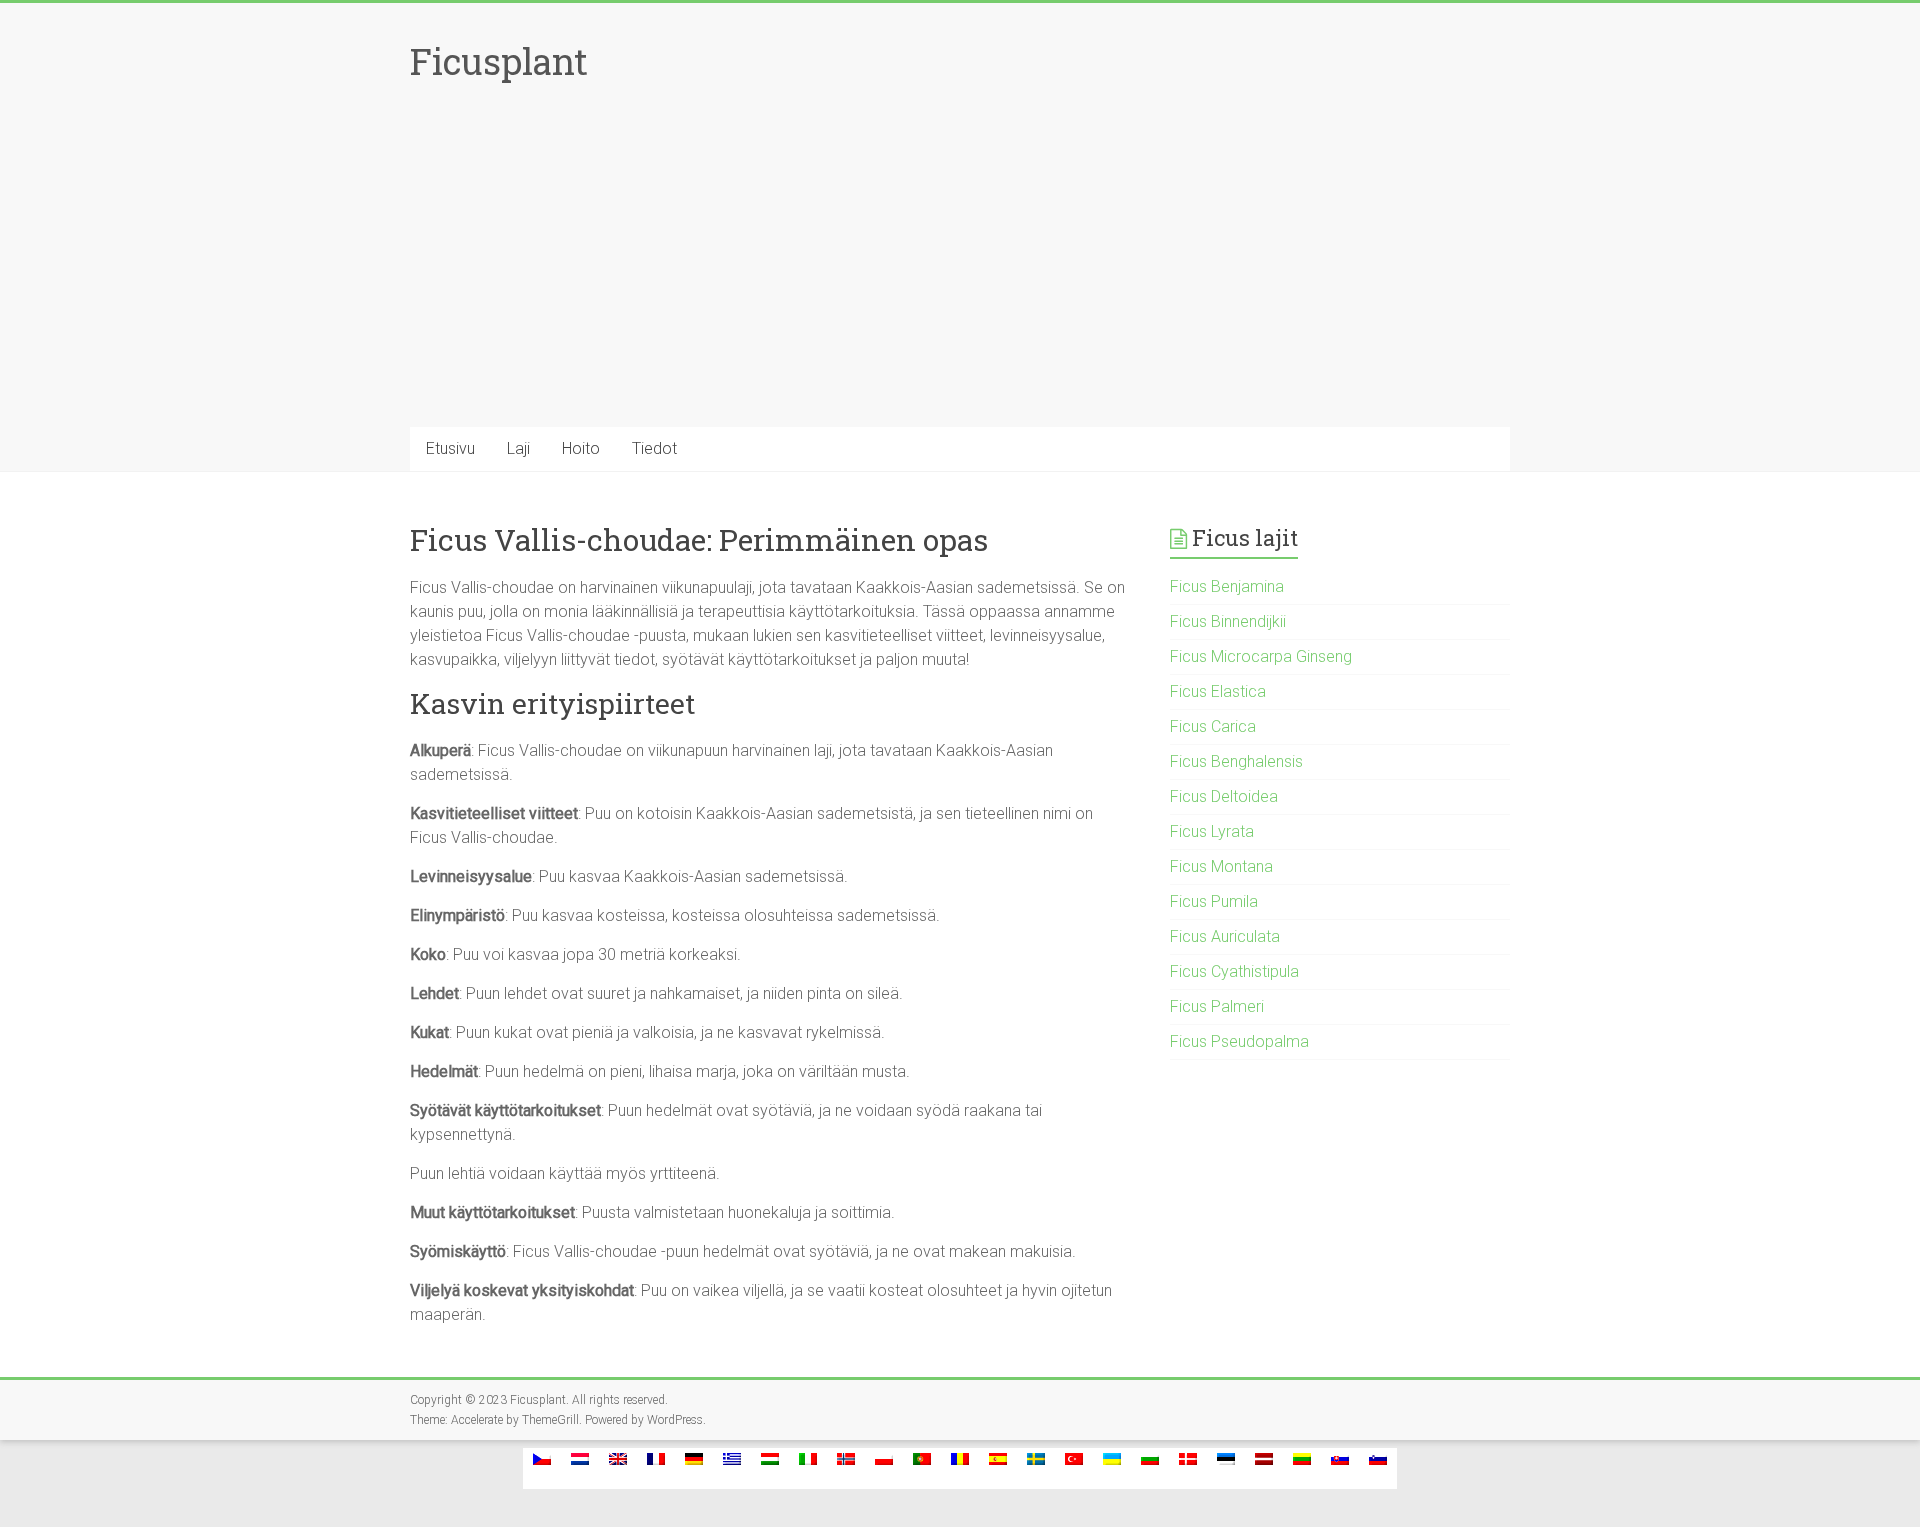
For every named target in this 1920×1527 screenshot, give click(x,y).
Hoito (581, 448)
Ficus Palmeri (1217, 1006)
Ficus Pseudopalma (1239, 1041)
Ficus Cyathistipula (1234, 971)
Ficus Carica (1213, 726)
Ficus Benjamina (1227, 586)
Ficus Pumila (1214, 901)
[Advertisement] (960, 277)
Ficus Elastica (1218, 691)
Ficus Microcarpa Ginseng (1261, 656)
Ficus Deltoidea (1224, 796)
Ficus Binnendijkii (1228, 621)
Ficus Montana (1221, 866)
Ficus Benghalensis (1236, 761)
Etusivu (450, 448)
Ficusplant (499, 61)
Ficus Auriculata (1225, 936)
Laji (518, 448)
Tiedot (654, 448)
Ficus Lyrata (1212, 831)
